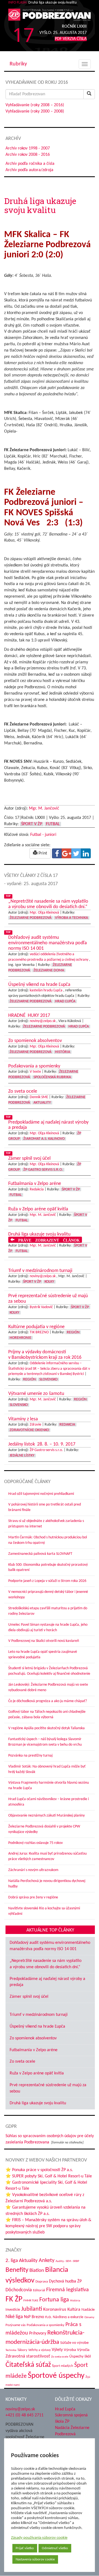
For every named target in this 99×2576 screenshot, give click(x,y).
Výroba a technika (71, 918)
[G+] (67, 853)
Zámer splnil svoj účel (29, 1997)
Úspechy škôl (80, 2357)
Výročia (83, 2350)
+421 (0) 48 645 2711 (24, 2415)
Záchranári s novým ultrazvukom (33, 1870)
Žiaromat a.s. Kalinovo (44, 1139)
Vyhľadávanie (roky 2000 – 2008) (35, 111)
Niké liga (14, 2317)
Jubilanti (32, 2309)
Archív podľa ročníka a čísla (30, 164)
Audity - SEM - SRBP (67, 2261)
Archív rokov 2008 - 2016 (28, 155)
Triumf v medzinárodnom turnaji (39, 2015)
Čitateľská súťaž (28, 2365)
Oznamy (89, 2317)
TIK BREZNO (39, 1332)
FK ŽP (14, 2299)
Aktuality (42, 1103)
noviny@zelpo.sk (43, 1021)
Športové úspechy (56, 2376)
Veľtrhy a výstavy (39, 2350)
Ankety (47, 2261)
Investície (13, 2310)
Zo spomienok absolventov (33, 2038)
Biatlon (37, 2271)
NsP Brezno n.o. (38, 2317)
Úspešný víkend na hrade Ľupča (37, 2027)
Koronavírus (55, 2309)
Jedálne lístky (22, 1456)
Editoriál (39, 2290)
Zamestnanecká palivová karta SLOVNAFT (40, 1554)
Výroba (70, 2350)
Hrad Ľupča (65, 1001)
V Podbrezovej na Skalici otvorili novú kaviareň (44, 1641)
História (63, 1052)
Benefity (17, 2270)
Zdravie (35, 1425)
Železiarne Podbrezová (31, 918)
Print (42, 853)
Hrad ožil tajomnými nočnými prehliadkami (41, 1494)
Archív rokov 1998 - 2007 (28, 148)
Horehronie (20, 1338)
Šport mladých (63, 2366)
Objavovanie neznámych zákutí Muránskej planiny (46, 1816)
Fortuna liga (54, 2300)
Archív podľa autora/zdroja (29, 170)
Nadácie (88, 2310)
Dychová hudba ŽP (65, 2281)
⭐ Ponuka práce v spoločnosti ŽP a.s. (39, 2170)
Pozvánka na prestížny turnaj (30, 1756)
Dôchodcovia (19, 2290)
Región (73, 1332)
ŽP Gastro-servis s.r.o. (46, 1450)
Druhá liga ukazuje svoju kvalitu (38, 2103)
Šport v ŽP (32, 824)
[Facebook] (57, 853)
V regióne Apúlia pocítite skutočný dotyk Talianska (46, 1728)
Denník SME (39, 1097)
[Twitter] (76, 853)
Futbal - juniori (43, 835)
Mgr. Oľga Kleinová (44, 913)
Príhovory (38, 2333)
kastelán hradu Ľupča (46, 990)
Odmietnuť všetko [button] (55, 2548)
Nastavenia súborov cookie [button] (35, 2559)
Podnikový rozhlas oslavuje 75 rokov (35, 1843)
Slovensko (48, 1379)
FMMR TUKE (31, 2301)
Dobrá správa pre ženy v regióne (33, 1897)
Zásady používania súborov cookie (39, 2538)
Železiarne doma (49, 970)
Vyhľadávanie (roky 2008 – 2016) (35, 105)
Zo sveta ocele (22, 2062)
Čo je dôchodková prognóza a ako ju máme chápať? (48, 1701)
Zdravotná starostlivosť (28, 2356)
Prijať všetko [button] (25, 2548)
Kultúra (74, 2310)
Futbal (53, 824)
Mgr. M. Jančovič (44, 808)
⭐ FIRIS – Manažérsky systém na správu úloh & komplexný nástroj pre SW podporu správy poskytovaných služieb (48, 2226)
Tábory (22, 2350)
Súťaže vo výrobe (74, 2343)
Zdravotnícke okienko (29, 1430)
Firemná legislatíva (68, 2290)
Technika (11, 2350)
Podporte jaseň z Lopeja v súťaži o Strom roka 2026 (47, 1581)
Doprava (42, 2282)
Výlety (57, 2350)
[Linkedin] (86, 853)
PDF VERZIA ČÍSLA (71, 39)
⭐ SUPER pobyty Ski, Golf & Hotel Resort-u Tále (49, 2176)
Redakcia (37, 1189)
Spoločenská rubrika (52, 1077)
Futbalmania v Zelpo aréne (34, 2050)
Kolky (49, 1282)
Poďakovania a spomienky (46, 2325)
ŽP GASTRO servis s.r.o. (43, 1170)
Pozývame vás (16, 2325)
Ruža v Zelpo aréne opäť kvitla (37, 2073)
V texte (35, 1072)
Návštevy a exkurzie (68, 2317)
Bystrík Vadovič (41, 1307)
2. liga (12, 2261)
